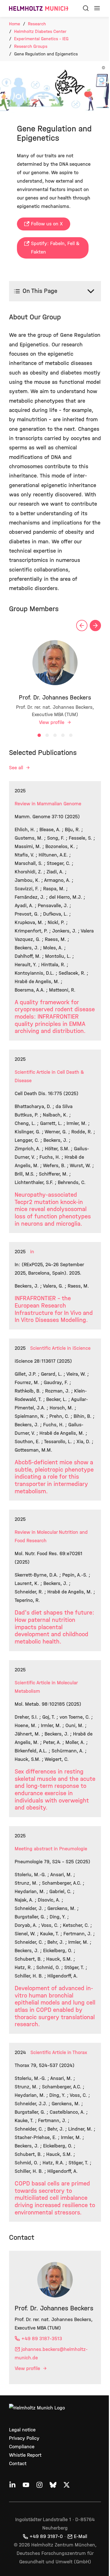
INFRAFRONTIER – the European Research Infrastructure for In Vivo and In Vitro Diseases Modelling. (48, 1355)
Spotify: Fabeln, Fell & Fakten (55, 248)
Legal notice (22, 2530)
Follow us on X (47, 224)
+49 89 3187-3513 (42, 2439)
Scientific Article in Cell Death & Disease (49, 1110)
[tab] (37, 753)
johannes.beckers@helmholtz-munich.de (51, 2454)
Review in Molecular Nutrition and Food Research (51, 1594)
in (32, 1294)
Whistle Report (25, 2556)
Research (37, 24)
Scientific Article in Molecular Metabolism (46, 1745)
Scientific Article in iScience (60, 1397)
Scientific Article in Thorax (59, 2136)
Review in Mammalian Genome (48, 821)
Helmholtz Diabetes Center (40, 31)
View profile (50, 740)
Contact (18, 2564)
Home (15, 24)
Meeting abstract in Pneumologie (51, 1915)
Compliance (22, 2547)
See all (17, 785)
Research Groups (31, 46)
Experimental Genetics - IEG (41, 39)
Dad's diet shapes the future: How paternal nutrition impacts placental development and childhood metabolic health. (51, 1685)
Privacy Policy (24, 2539)
